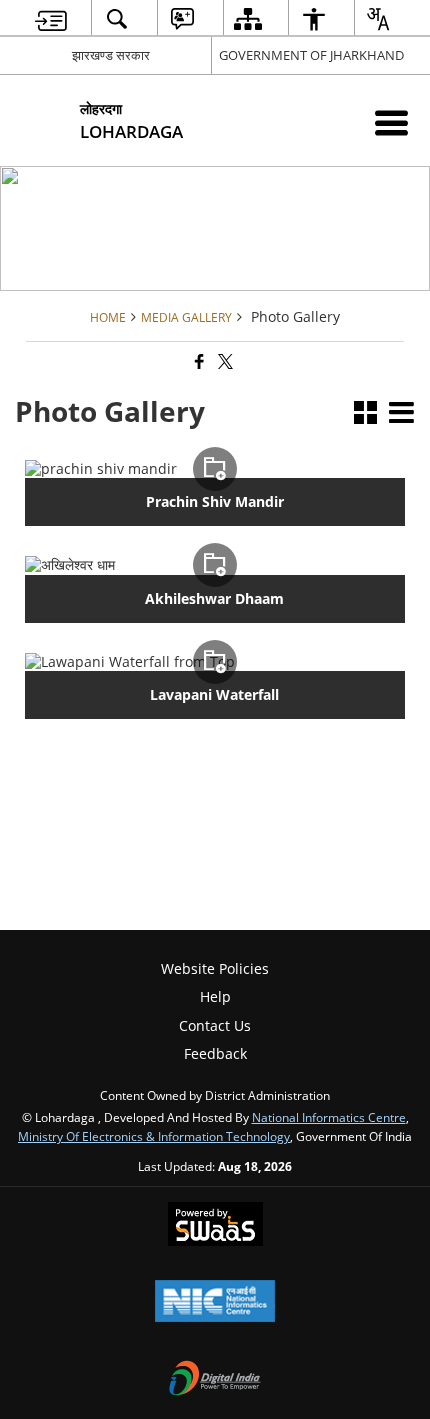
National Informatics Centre (329, 1117)
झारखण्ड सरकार (111, 55)
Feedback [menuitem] (215, 1053)
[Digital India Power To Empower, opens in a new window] (215, 1380)
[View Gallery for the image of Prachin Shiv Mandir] (215, 469)
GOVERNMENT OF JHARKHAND (311, 55)
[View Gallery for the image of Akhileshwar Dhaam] (215, 565)
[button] (365, 414)
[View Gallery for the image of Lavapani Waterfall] (215, 662)
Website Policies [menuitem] (215, 968)
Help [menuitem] (215, 996)
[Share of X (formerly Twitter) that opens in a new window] (224, 361)
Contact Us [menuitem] (215, 1025)
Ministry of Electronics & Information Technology (154, 1136)
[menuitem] (51, 18)
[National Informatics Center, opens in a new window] (215, 1303)
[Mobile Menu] (391, 122)
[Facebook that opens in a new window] (198, 361)
